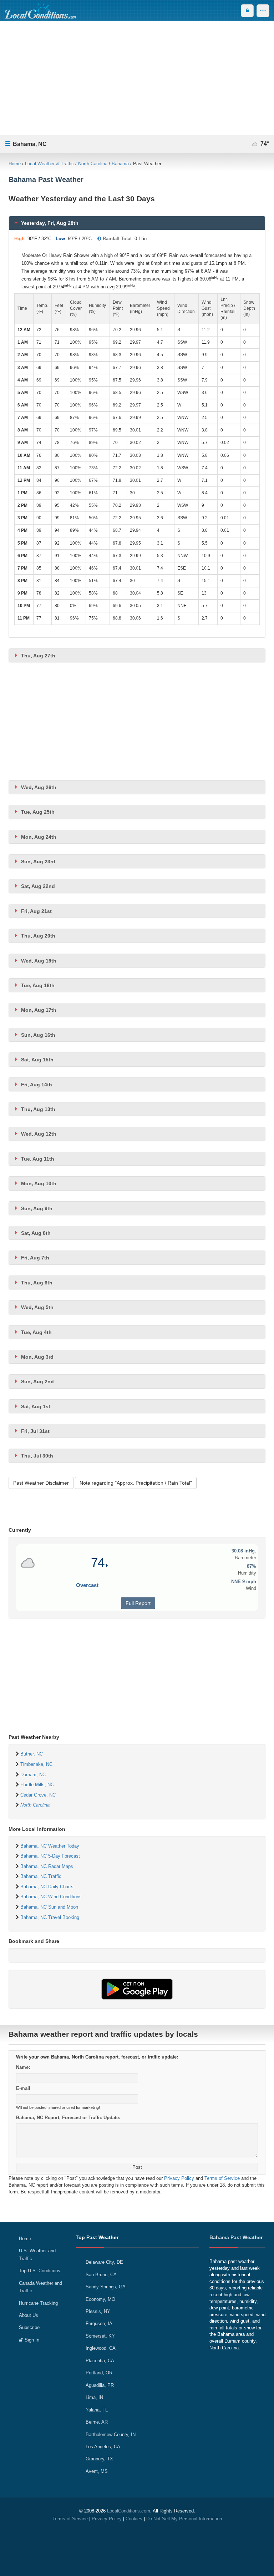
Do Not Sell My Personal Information (184, 2519)
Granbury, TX (99, 2459)
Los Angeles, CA (103, 2447)
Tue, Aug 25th (38, 812)
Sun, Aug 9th (37, 1208)
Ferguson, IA (99, 2324)
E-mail (23, 2088)
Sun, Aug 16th (38, 1035)
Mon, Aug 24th (39, 837)
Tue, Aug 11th (38, 1159)
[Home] (40, 11)
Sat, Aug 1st (36, 1406)
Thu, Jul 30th (37, 1456)
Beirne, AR (97, 2422)
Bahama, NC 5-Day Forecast (50, 1856)
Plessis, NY (98, 2311)
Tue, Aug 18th (38, 985)
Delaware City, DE (104, 2262)
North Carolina (93, 164)
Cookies (134, 2519)
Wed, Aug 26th (39, 787)
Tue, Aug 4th (36, 1332)
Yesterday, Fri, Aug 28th (50, 223)
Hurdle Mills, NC (37, 1785)
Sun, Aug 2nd (37, 1382)
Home (15, 164)
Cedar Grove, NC (38, 1795)
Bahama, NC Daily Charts (47, 1887)
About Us (29, 2315)
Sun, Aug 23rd (38, 862)
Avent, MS (97, 2471)
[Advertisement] (137, 78)
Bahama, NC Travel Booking (50, 1917)
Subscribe (29, 2327)
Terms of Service (222, 2178)
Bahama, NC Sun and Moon (49, 1907)
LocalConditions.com (129, 2511)
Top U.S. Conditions (40, 2271)
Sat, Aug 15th (37, 1060)
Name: (23, 2067)
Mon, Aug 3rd (37, 1357)
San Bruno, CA (101, 2275)
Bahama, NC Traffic (41, 1876)
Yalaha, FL (97, 2410)
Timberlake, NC (36, 1764)
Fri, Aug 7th (35, 1258)
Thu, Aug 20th (38, 936)
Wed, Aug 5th (37, 1307)
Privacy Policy (179, 2178)
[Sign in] (247, 11)
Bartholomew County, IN (111, 2434)
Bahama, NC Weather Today (50, 1846)
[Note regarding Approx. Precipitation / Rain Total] (99, 239)
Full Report (138, 1603)
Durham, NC (33, 1775)
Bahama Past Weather (236, 2237)
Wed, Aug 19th (39, 961)
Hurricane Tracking (38, 2303)
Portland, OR (99, 2373)
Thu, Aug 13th (38, 1109)
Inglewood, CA (101, 2348)
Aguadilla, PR (100, 2385)
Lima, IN (94, 2397)
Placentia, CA (100, 2361)
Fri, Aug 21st (36, 911)
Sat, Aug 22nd (38, 886)
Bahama (120, 164)
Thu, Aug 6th (37, 1283)
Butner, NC (32, 1754)
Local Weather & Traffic (49, 164)
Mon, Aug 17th (39, 1010)
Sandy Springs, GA (106, 2287)
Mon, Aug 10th (39, 1183)
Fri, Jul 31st (35, 1431)
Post (137, 2167)
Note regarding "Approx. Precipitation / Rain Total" (136, 1483)
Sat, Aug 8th (36, 1233)
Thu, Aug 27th (38, 656)
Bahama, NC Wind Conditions (51, 1897)
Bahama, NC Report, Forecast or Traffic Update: (68, 2118)
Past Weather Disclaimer (41, 1483)
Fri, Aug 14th (37, 1085)
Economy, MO (100, 2299)
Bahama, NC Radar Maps (47, 1866)
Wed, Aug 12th (39, 1134)
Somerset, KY (100, 2336)
